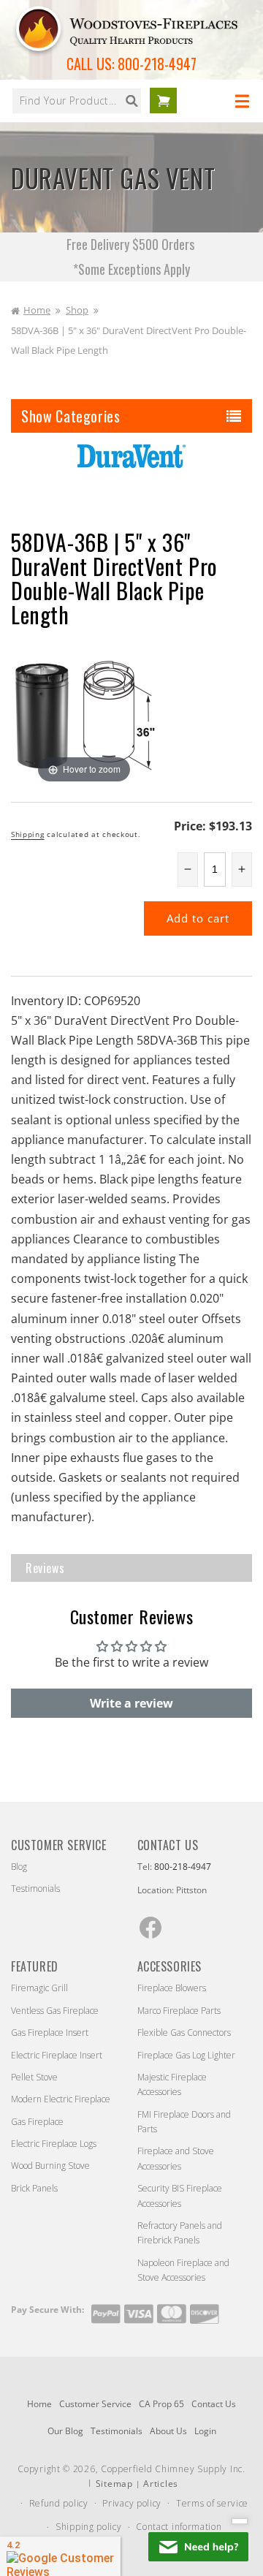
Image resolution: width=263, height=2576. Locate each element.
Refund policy (59, 2503)
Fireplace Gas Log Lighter (186, 2055)
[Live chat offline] (198, 2547)
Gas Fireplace (37, 2122)
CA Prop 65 (161, 2404)
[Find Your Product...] (131, 101)
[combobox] (77, 101)
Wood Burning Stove (50, 2166)
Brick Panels (34, 2188)
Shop (77, 310)
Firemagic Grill (39, 1988)
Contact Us (214, 2404)
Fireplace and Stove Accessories (176, 2158)
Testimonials (35, 1889)
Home (37, 310)
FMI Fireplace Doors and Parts (184, 2122)
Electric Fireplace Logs (54, 2144)
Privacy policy (132, 2503)
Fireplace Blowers (172, 1988)
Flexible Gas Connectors (184, 2033)
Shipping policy (89, 2527)
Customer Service (95, 2404)
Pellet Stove (34, 2077)
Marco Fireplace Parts (179, 2011)
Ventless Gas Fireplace (55, 2011)
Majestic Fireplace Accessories (172, 2084)
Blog (19, 1867)
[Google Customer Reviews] (60, 2556)
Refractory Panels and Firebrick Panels (180, 2233)
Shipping (28, 834)
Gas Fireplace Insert (50, 2033)
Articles (161, 2484)
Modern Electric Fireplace (61, 2099)
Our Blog (65, 2431)
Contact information (179, 2527)
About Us (168, 2431)
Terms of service (212, 2503)
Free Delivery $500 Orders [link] (132, 244)
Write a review (131, 1703)
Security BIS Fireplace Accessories (180, 2196)
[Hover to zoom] (84, 713)
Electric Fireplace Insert (57, 2055)
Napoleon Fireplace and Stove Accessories (183, 2270)
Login (205, 2431)
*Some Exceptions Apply (131, 269)
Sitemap (114, 2484)
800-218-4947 (157, 64)
